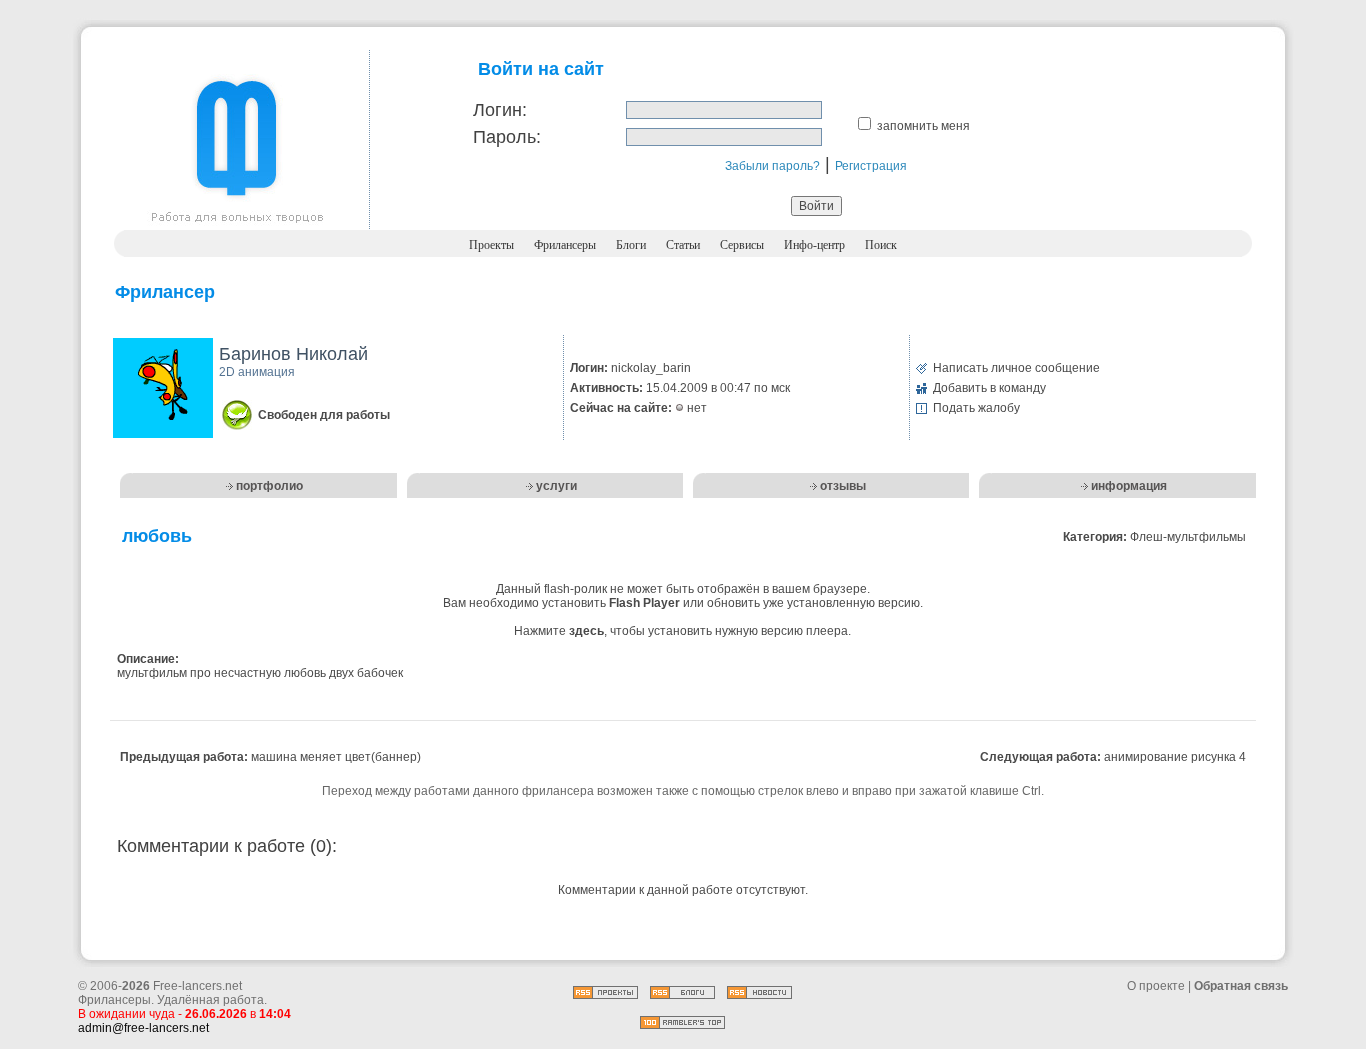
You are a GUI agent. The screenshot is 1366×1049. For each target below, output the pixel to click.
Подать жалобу (976, 408)
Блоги (631, 245)
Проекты (491, 245)
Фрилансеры (565, 245)
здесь (586, 631)
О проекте (1156, 986)
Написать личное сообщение (1016, 368)
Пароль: (507, 137)
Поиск (881, 245)
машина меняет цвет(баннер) (336, 757)
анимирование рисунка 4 (1175, 757)
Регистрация (871, 166)
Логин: (500, 110)
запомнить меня (923, 126)
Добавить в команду (989, 388)
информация (1129, 486)
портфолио (269, 486)
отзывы (843, 486)
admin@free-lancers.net (143, 1028)
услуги (556, 486)
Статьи (683, 245)
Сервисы (742, 245)
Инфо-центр (814, 245)
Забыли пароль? (772, 166)
